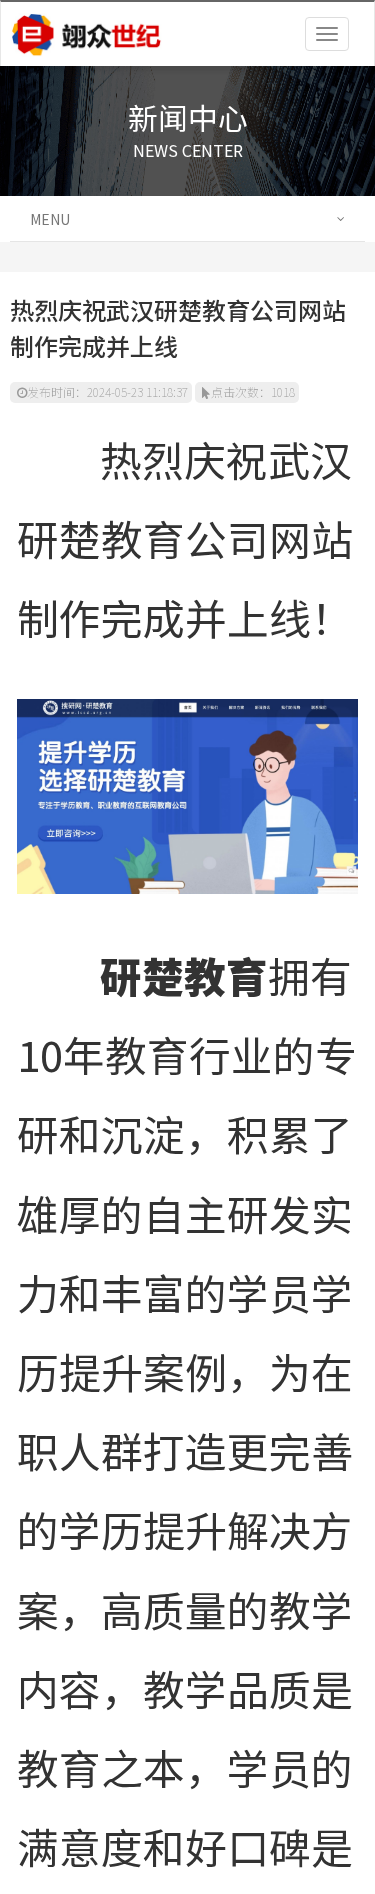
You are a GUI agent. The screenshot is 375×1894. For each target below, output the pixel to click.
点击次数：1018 (253, 391)
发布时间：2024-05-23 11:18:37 (107, 391)
